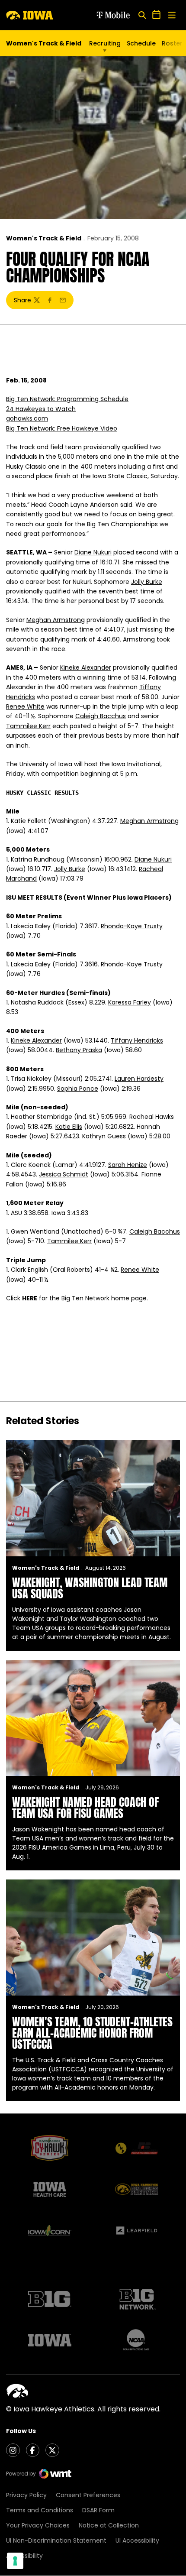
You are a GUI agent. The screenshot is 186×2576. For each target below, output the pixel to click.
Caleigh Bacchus (101, 716)
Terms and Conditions (40, 2510)
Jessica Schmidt (64, 1174)
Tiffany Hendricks (137, 1040)
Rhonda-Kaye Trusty (132, 926)
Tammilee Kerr (28, 726)
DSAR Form (98, 2510)
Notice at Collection (109, 2525)
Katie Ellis (69, 1127)
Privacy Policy (26, 2495)
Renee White (25, 706)
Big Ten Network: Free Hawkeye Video (62, 428)
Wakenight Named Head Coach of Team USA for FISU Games (85, 1808)
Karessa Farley (130, 1002)
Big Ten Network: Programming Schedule (67, 399)
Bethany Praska (79, 1050)
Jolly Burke (147, 582)
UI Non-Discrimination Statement (56, 2540)
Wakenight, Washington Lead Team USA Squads (90, 1588)
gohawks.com (27, 418)
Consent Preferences (88, 2495)
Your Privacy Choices (38, 2525)
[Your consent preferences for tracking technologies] (15, 2561)
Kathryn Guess (104, 1136)
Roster (172, 43)
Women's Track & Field (44, 238)
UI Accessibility (137, 2540)
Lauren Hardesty (139, 1079)
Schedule (141, 43)
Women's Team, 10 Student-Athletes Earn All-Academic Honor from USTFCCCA (92, 2033)
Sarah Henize (128, 1165)
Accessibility (24, 2556)
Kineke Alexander (86, 667)
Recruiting (105, 43)
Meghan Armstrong (56, 620)
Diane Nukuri (93, 552)
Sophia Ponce (78, 1089)
